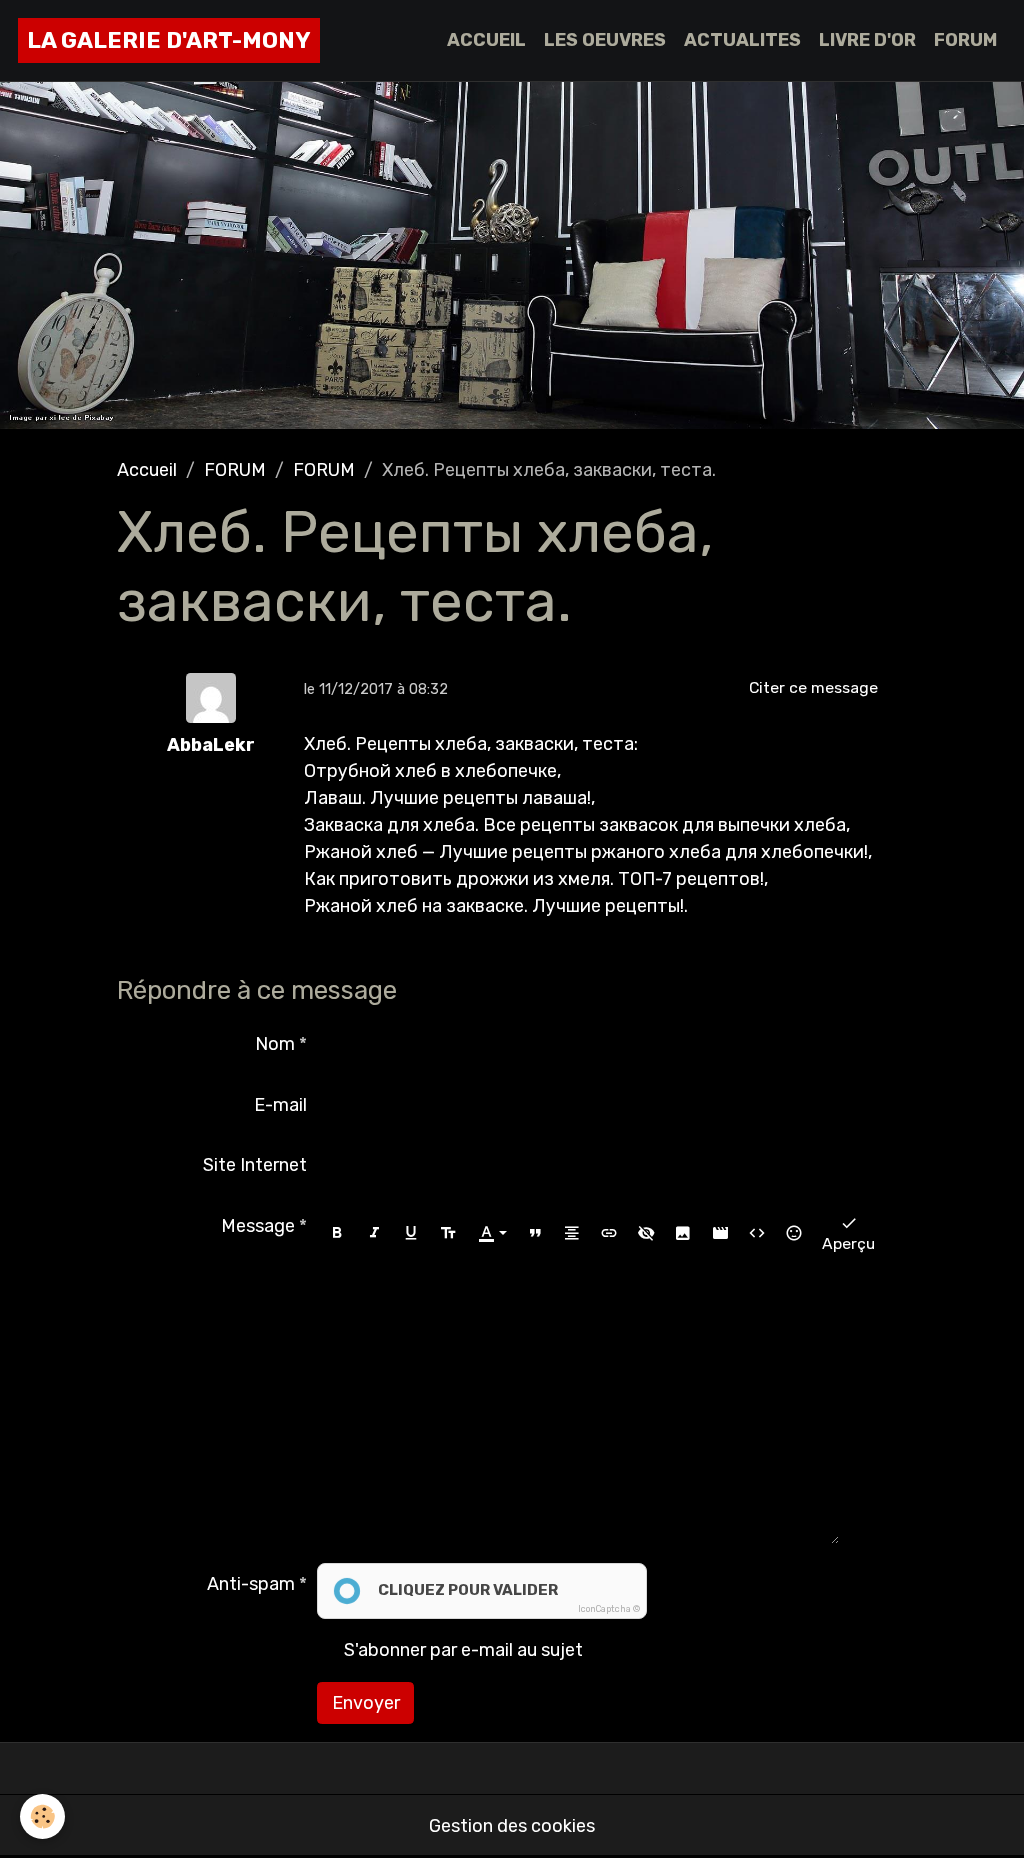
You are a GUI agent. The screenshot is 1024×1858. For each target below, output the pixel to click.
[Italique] (374, 1232)
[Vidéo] (720, 1232)
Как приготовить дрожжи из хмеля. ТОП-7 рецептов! (534, 879)
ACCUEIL (486, 40)
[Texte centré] (572, 1232)
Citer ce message (813, 687)
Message (258, 1226)
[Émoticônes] (794, 1232)
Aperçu (848, 1243)
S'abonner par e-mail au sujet (463, 1650)
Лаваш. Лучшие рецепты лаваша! (447, 798)
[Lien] (609, 1232)
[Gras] (337, 1232)
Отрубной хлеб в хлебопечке (430, 771)
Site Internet (255, 1165)
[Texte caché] (646, 1232)
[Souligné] (411, 1232)
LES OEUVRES (605, 40)
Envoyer (366, 1703)
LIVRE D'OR (867, 40)
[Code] (757, 1232)
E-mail (280, 1105)
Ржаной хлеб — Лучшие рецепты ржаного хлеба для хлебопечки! (586, 852)
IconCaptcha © (609, 1609)
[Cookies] (42, 1816)
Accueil (147, 470)
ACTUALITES (742, 40)
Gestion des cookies (512, 1826)
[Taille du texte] (448, 1232)
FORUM (965, 40)
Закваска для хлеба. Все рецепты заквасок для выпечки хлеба (575, 825)
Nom (275, 1044)
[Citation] (535, 1232)
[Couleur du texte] (492, 1232)
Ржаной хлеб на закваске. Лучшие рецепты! (494, 906)
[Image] (683, 1232)
